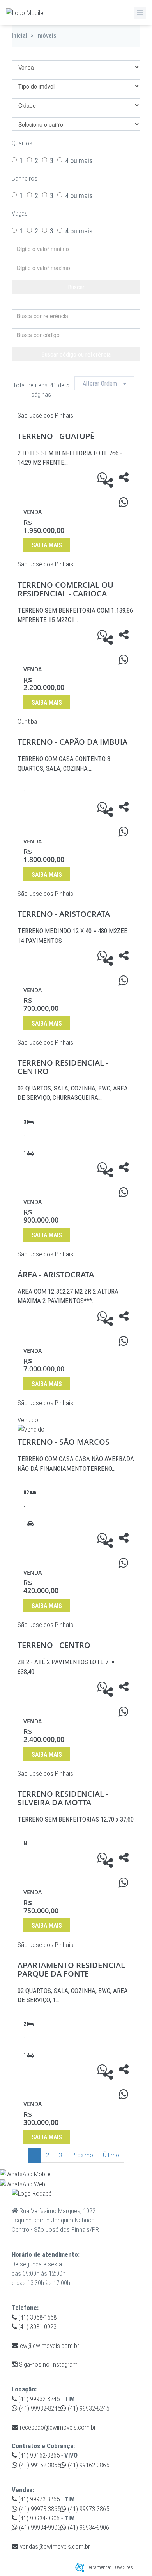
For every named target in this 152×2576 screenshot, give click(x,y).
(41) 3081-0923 (37, 2327)
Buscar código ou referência (76, 354)
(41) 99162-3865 (38, 2455)
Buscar (76, 287)
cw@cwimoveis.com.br (49, 2346)
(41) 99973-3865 (38, 2499)
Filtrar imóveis (45, 54)
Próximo (82, 2155)
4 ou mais (79, 161)
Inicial (19, 36)
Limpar (80, 303)
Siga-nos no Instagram (48, 2364)
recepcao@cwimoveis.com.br (57, 2427)
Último (111, 2155)
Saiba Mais (47, 545)
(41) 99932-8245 (38, 2399)
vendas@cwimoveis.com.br (54, 2546)
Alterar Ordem (103, 384)
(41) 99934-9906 (38, 2518)
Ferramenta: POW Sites (110, 2567)
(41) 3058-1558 (37, 2317)
